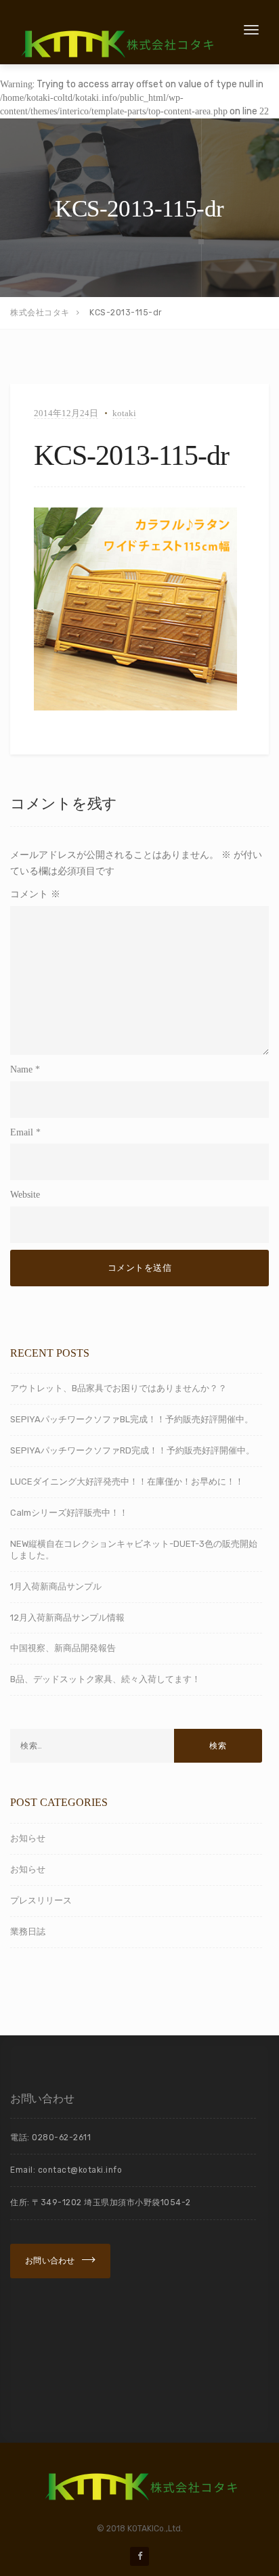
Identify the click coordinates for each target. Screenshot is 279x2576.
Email (22, 1132)
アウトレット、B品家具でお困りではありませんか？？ (119, 1388)
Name (21, 1069)
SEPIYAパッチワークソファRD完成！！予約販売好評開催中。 (132, 1450)
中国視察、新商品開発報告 (63, 1648)
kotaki (124, 413)
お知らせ (28, 1838)
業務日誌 (28, 1931)
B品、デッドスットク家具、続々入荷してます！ (105, 1679)
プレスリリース (41, 1900)
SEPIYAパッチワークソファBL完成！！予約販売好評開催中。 (132, 1419)
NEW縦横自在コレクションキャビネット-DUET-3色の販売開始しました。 (134, 1550)
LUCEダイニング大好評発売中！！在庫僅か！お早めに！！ (127, 1482)
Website (25, 1195)
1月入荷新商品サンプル (56, 1586)
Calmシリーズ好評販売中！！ (69, 1513)
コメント (35, 894)
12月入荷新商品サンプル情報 (67, 1618)
